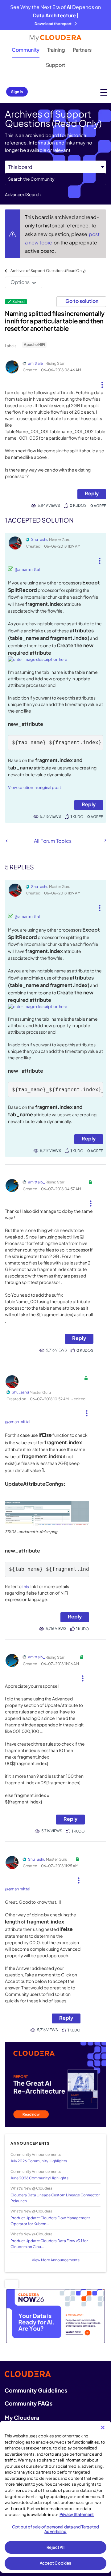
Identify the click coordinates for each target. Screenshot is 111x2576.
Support (55, 65)
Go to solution (82, 301)
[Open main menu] (104, 92)
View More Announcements (56, 2260)
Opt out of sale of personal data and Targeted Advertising (55, 2529)
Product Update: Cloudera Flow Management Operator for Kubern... (50, 2221)
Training (56, 50)
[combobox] (55, 179)
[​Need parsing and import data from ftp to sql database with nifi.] (105, 840)
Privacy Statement (77, 2514)
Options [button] (20, 282)
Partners (82, 50)
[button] (102, 382)
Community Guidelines (36, 2390)
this (26, 1587)
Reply (92, 493)
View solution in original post (35, 787)
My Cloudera (22, 2417)
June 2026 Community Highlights (39, 2178)
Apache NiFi (34, 345)
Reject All (55, 2547)
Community (26, 50)
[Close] (103, 2427)
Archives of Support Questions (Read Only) (48, 271)
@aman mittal (27, 569)
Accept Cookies (56, 2563)
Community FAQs (29, 2403)
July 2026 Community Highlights (39, 2161)
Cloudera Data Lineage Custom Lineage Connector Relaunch (55, 2198)
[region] (55, 2497)
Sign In (17, 92)
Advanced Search (23, 194)
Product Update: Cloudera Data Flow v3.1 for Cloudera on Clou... (49, 2244)
